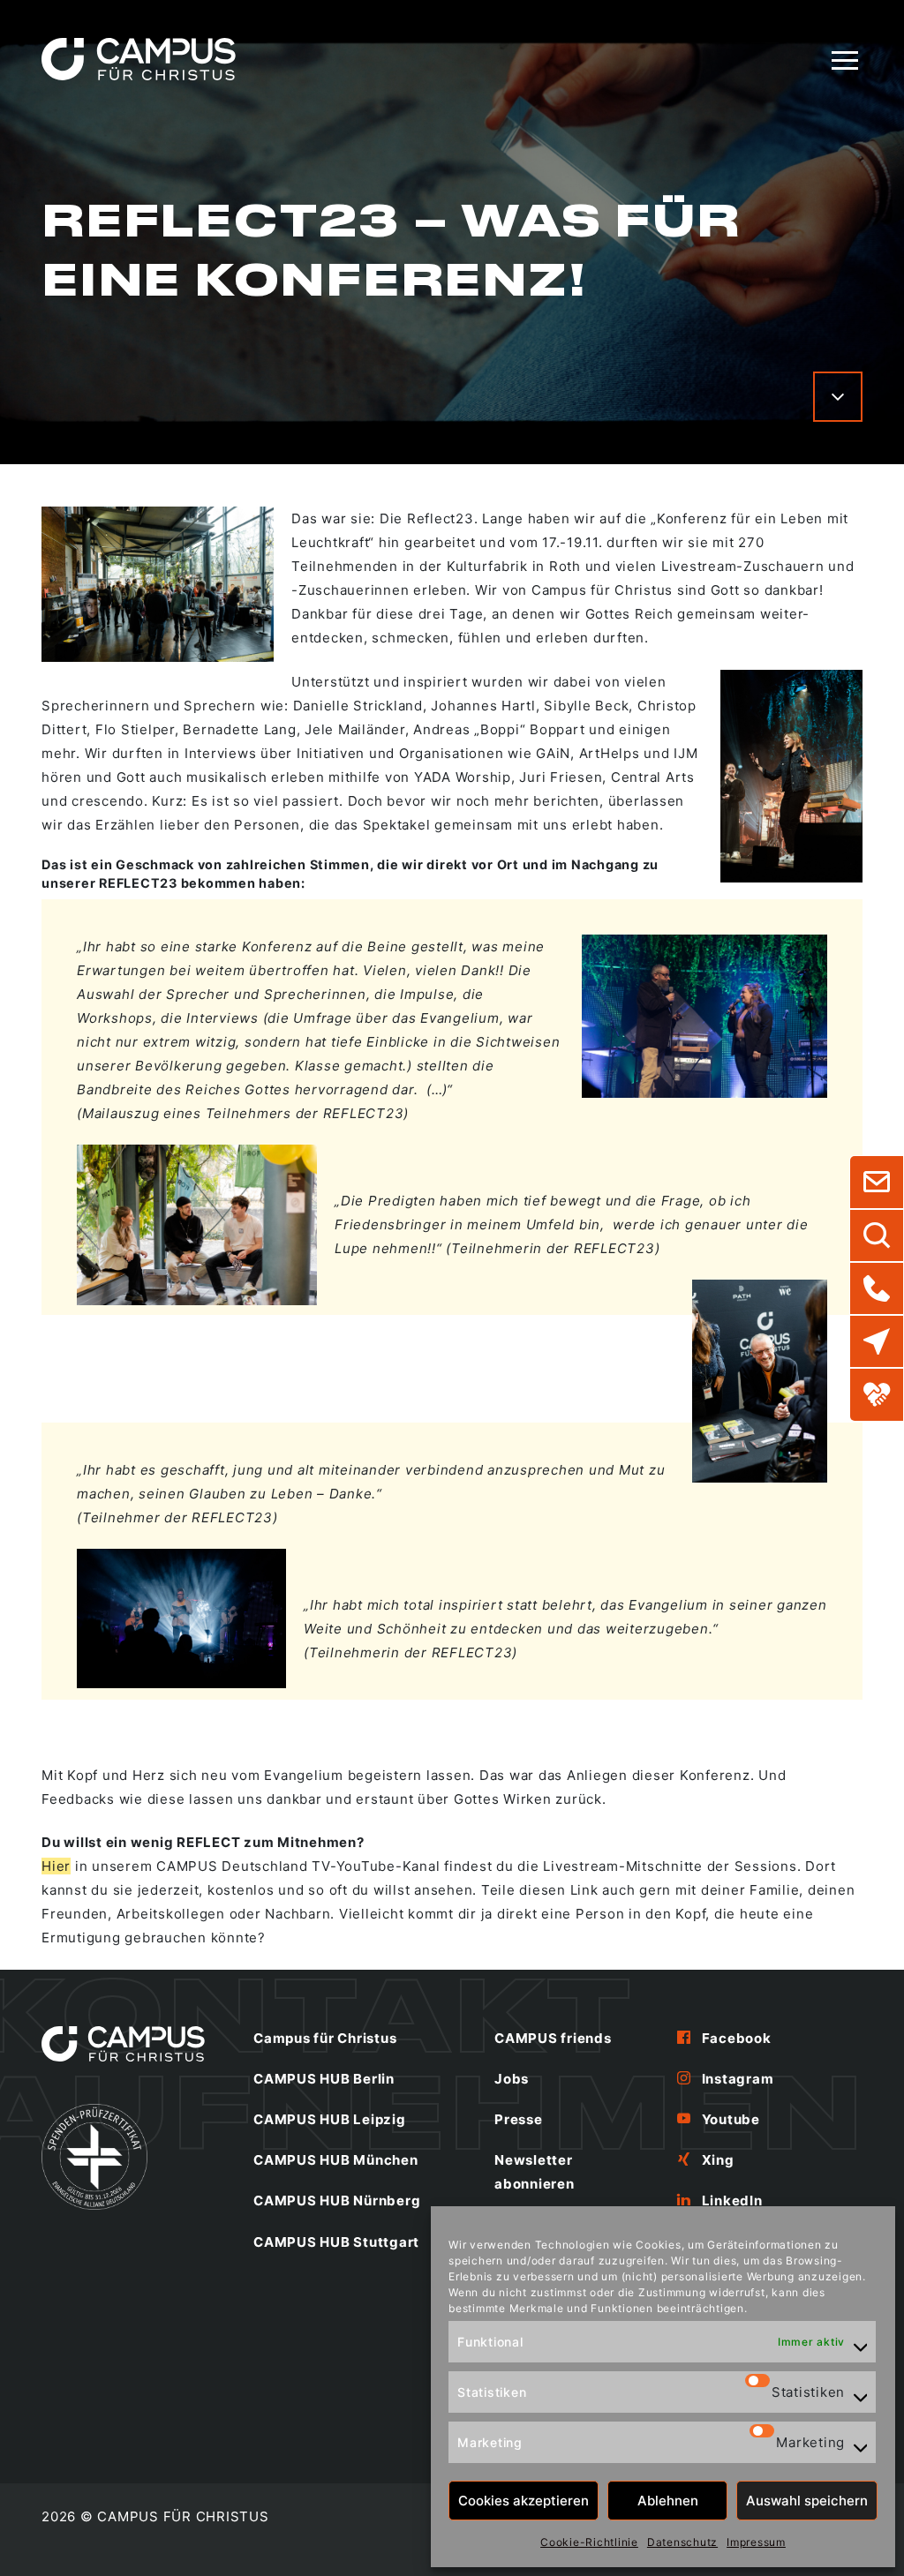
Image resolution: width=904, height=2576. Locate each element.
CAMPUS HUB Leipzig (330, 2119)
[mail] (877, 1183)
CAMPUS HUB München (336, 2160)
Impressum (756, 2542)
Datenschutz (682, 2542)
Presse (519, 2119)
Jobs (512, 2079)
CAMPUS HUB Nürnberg (337, 2200)
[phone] (877, 1288)
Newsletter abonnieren (535, 2172)
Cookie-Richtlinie (589, 2542)
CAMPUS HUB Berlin (324, 2079)
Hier (56, 1866)
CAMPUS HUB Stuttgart (336, 2242)
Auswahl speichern (807, 2501)
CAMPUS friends (553, 2038)
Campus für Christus (325, 2038)
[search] (877, 1235)
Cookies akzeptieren (524, 2501)
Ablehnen (668, 2501)
